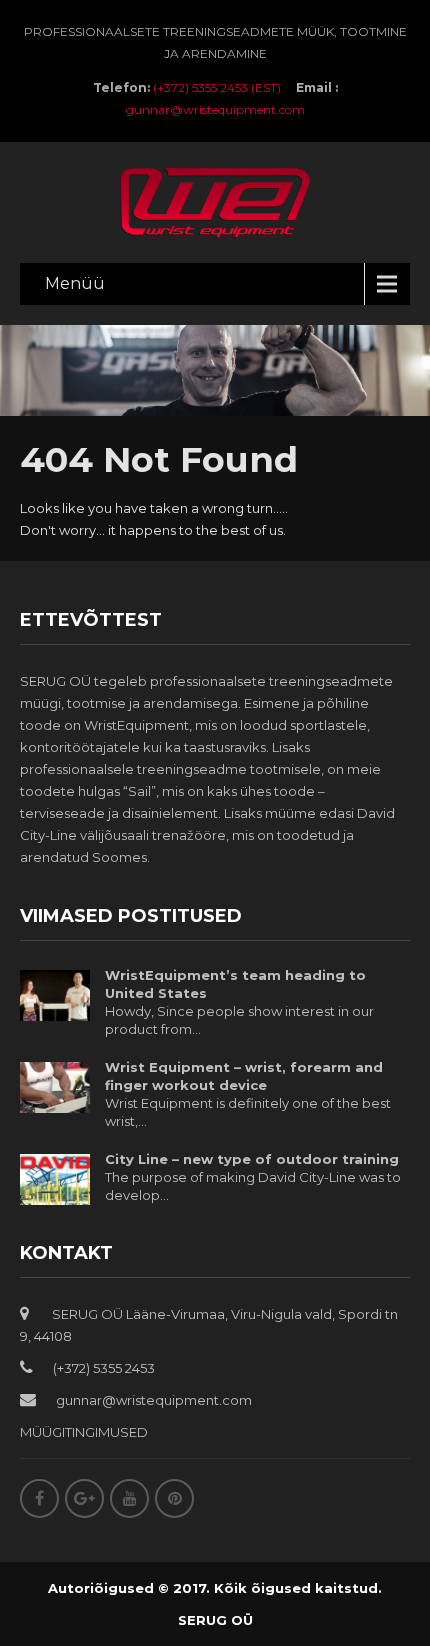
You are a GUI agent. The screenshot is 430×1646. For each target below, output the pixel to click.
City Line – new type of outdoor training (252, 1159)
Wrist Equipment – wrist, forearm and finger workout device (244, 1076)
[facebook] (39, 1498)
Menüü (75, 283)
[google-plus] (84, 1498)
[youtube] (129, 1498)
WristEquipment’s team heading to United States (235, 984)
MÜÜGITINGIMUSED (84, 1432)
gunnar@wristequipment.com (215, 109)
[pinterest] (174, 1498)
